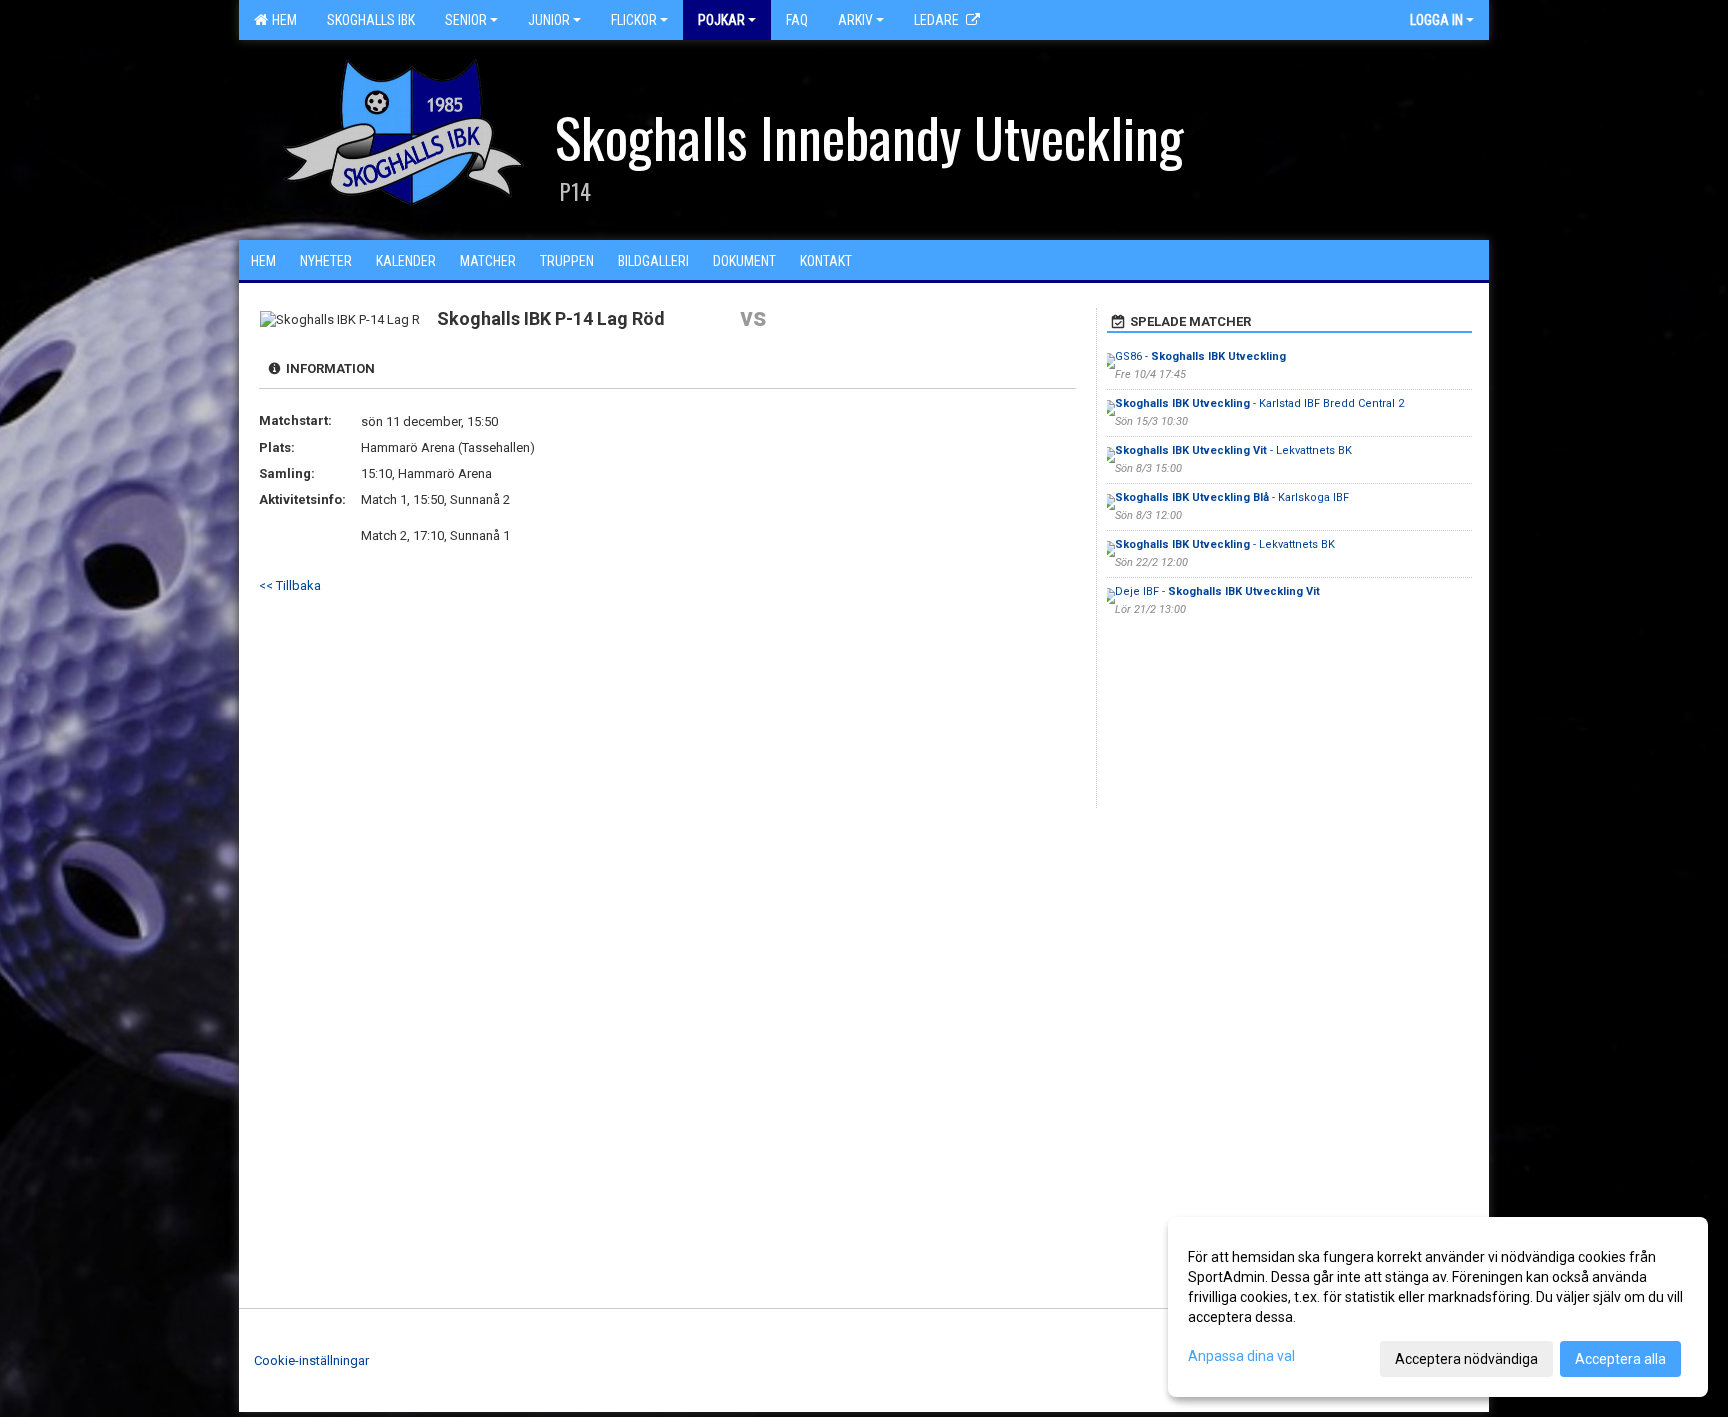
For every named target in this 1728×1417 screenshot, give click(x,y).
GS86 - (1200, 356)
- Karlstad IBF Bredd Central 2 (1259, 403)
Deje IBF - (1217, 591)
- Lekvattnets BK (1233, 450)
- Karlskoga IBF (1232, 497)
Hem (281, 20)
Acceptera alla (1620, 1359)
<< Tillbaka (290, 585)
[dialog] (1438, 1307)
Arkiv (855, 20)
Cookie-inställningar (311, 1360)
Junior (549, 20)
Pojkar (721, 20)
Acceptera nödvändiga (1466, 1359)
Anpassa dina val (1241, 1356)
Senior (466, 20)
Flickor (634, 20)
